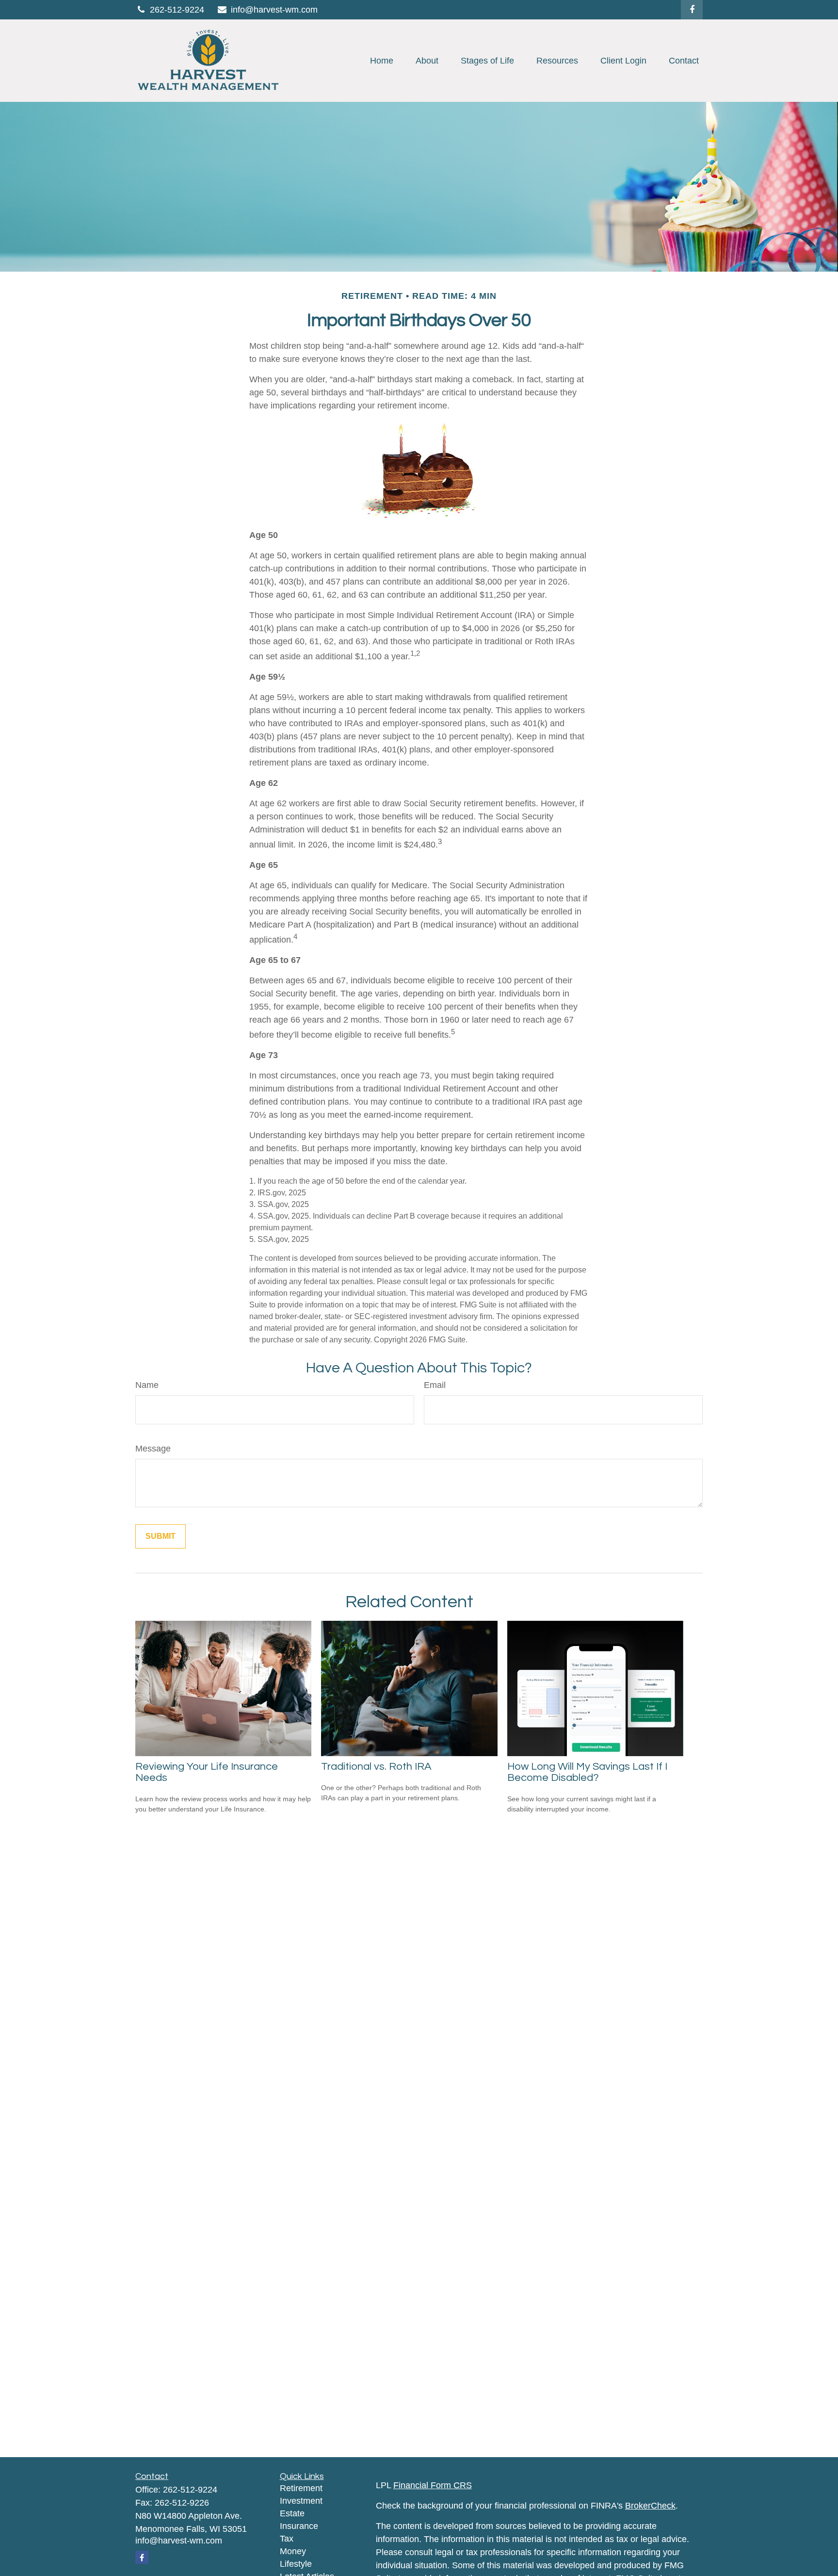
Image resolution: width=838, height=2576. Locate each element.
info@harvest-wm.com (274, 10)
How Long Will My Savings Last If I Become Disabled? (587, 1772)
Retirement (301, 2488)
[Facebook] (692, 10)
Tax (287, 2539)
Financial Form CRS (433, 2485)
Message (153, 1449)
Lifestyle (296, 2564)
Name (147, 1385)
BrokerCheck (650, 2506)
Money (293, 2551)
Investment (301, 2501)
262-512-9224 (177, 10)
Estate (292, 2513)
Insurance (299, 2526)
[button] (382, 61)
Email (435, 1385)
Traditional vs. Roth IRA (376, 1767)
